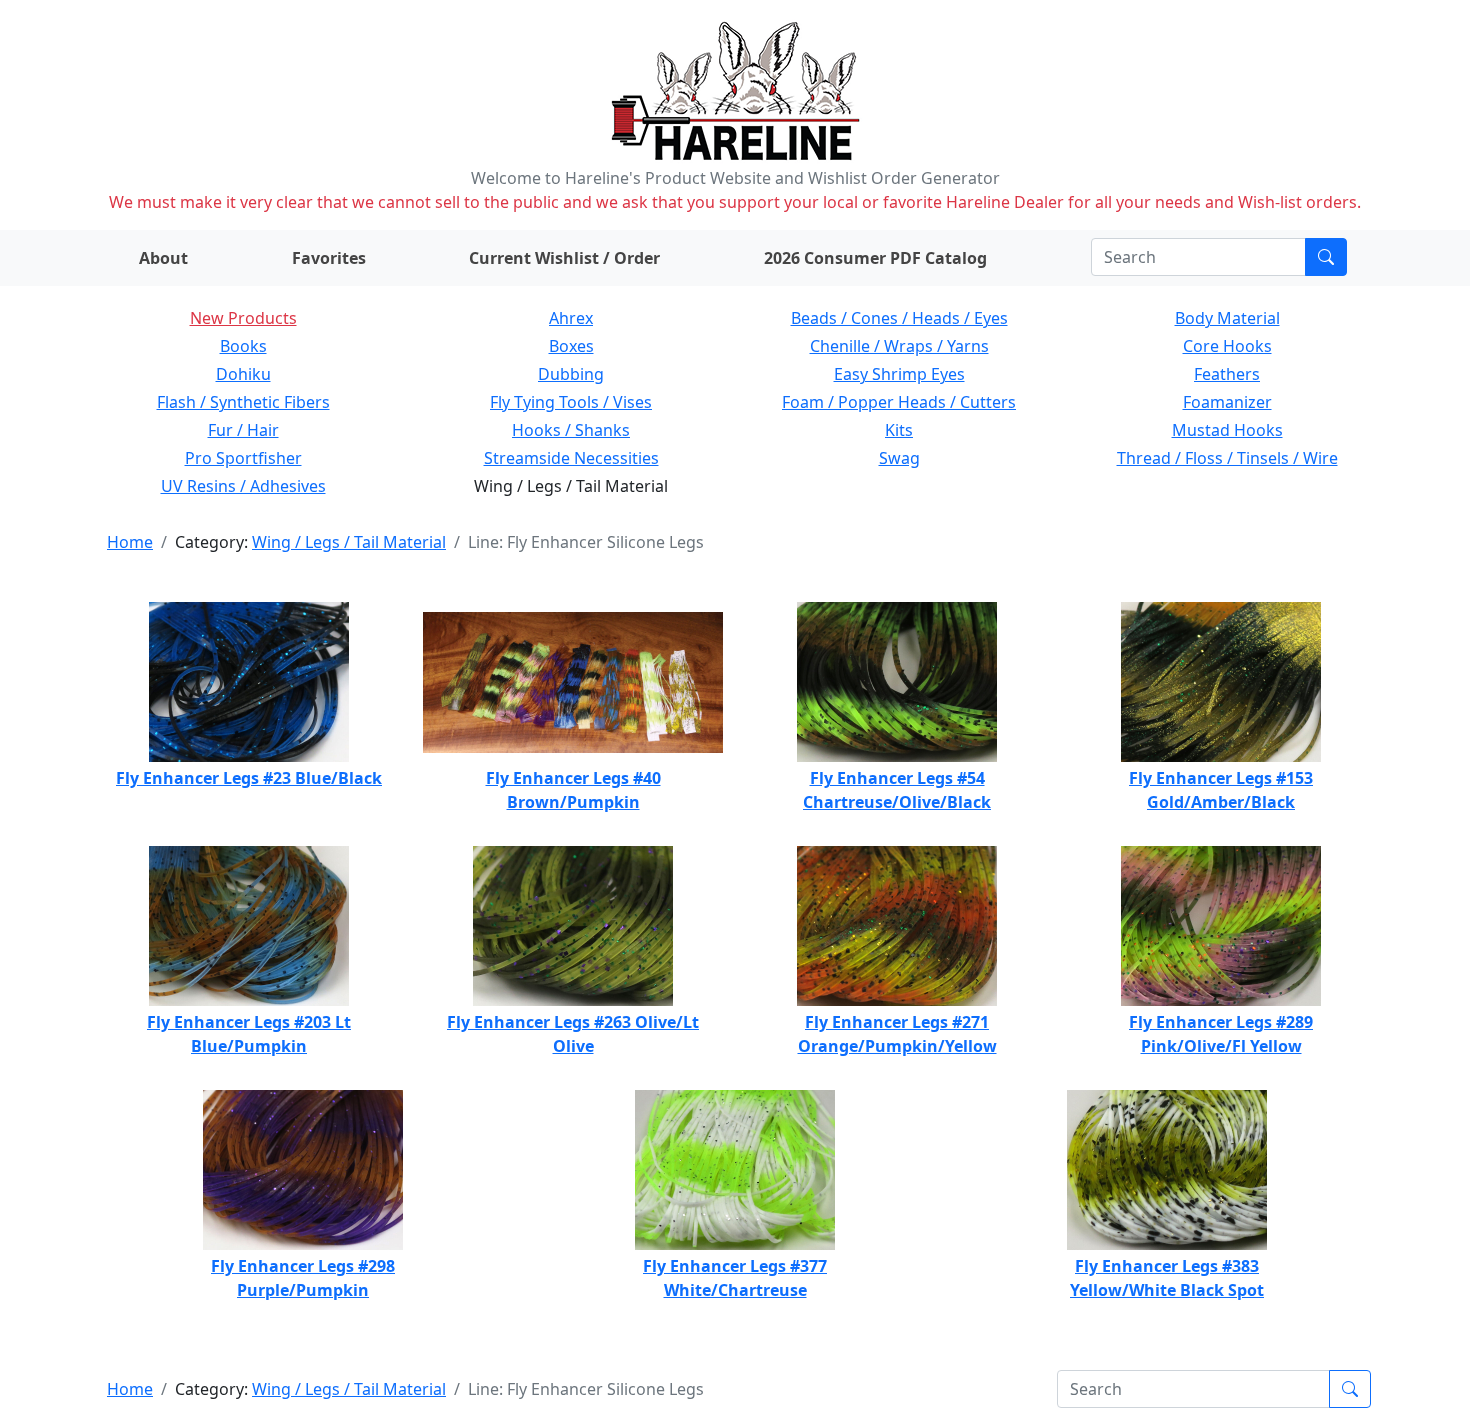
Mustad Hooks (1227, 430)
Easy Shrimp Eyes (899, 374)
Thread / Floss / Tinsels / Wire (1227, 458)
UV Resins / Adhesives (243, 486)
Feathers (1227, 374)
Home (130, 542)
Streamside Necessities (571, 458)
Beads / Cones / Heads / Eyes (899, 318)
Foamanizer (1227, 402)
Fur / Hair (243, 430)
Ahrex (571, 318)
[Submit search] (1326, 257)
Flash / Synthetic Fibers (243, 402)
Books (243, 346)
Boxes (571, 346)
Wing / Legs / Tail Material (349, 542)
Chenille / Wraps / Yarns (899, 346)
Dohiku (243, 374)
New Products (243, 318)
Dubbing (571, 374)
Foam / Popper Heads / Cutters (899, 402)
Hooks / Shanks (571, 430)
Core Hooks (1227, 346)
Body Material (1227, 318)
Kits (899, 430)
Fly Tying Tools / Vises (571, 402)
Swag (899, 458)
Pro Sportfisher (243, 458)
